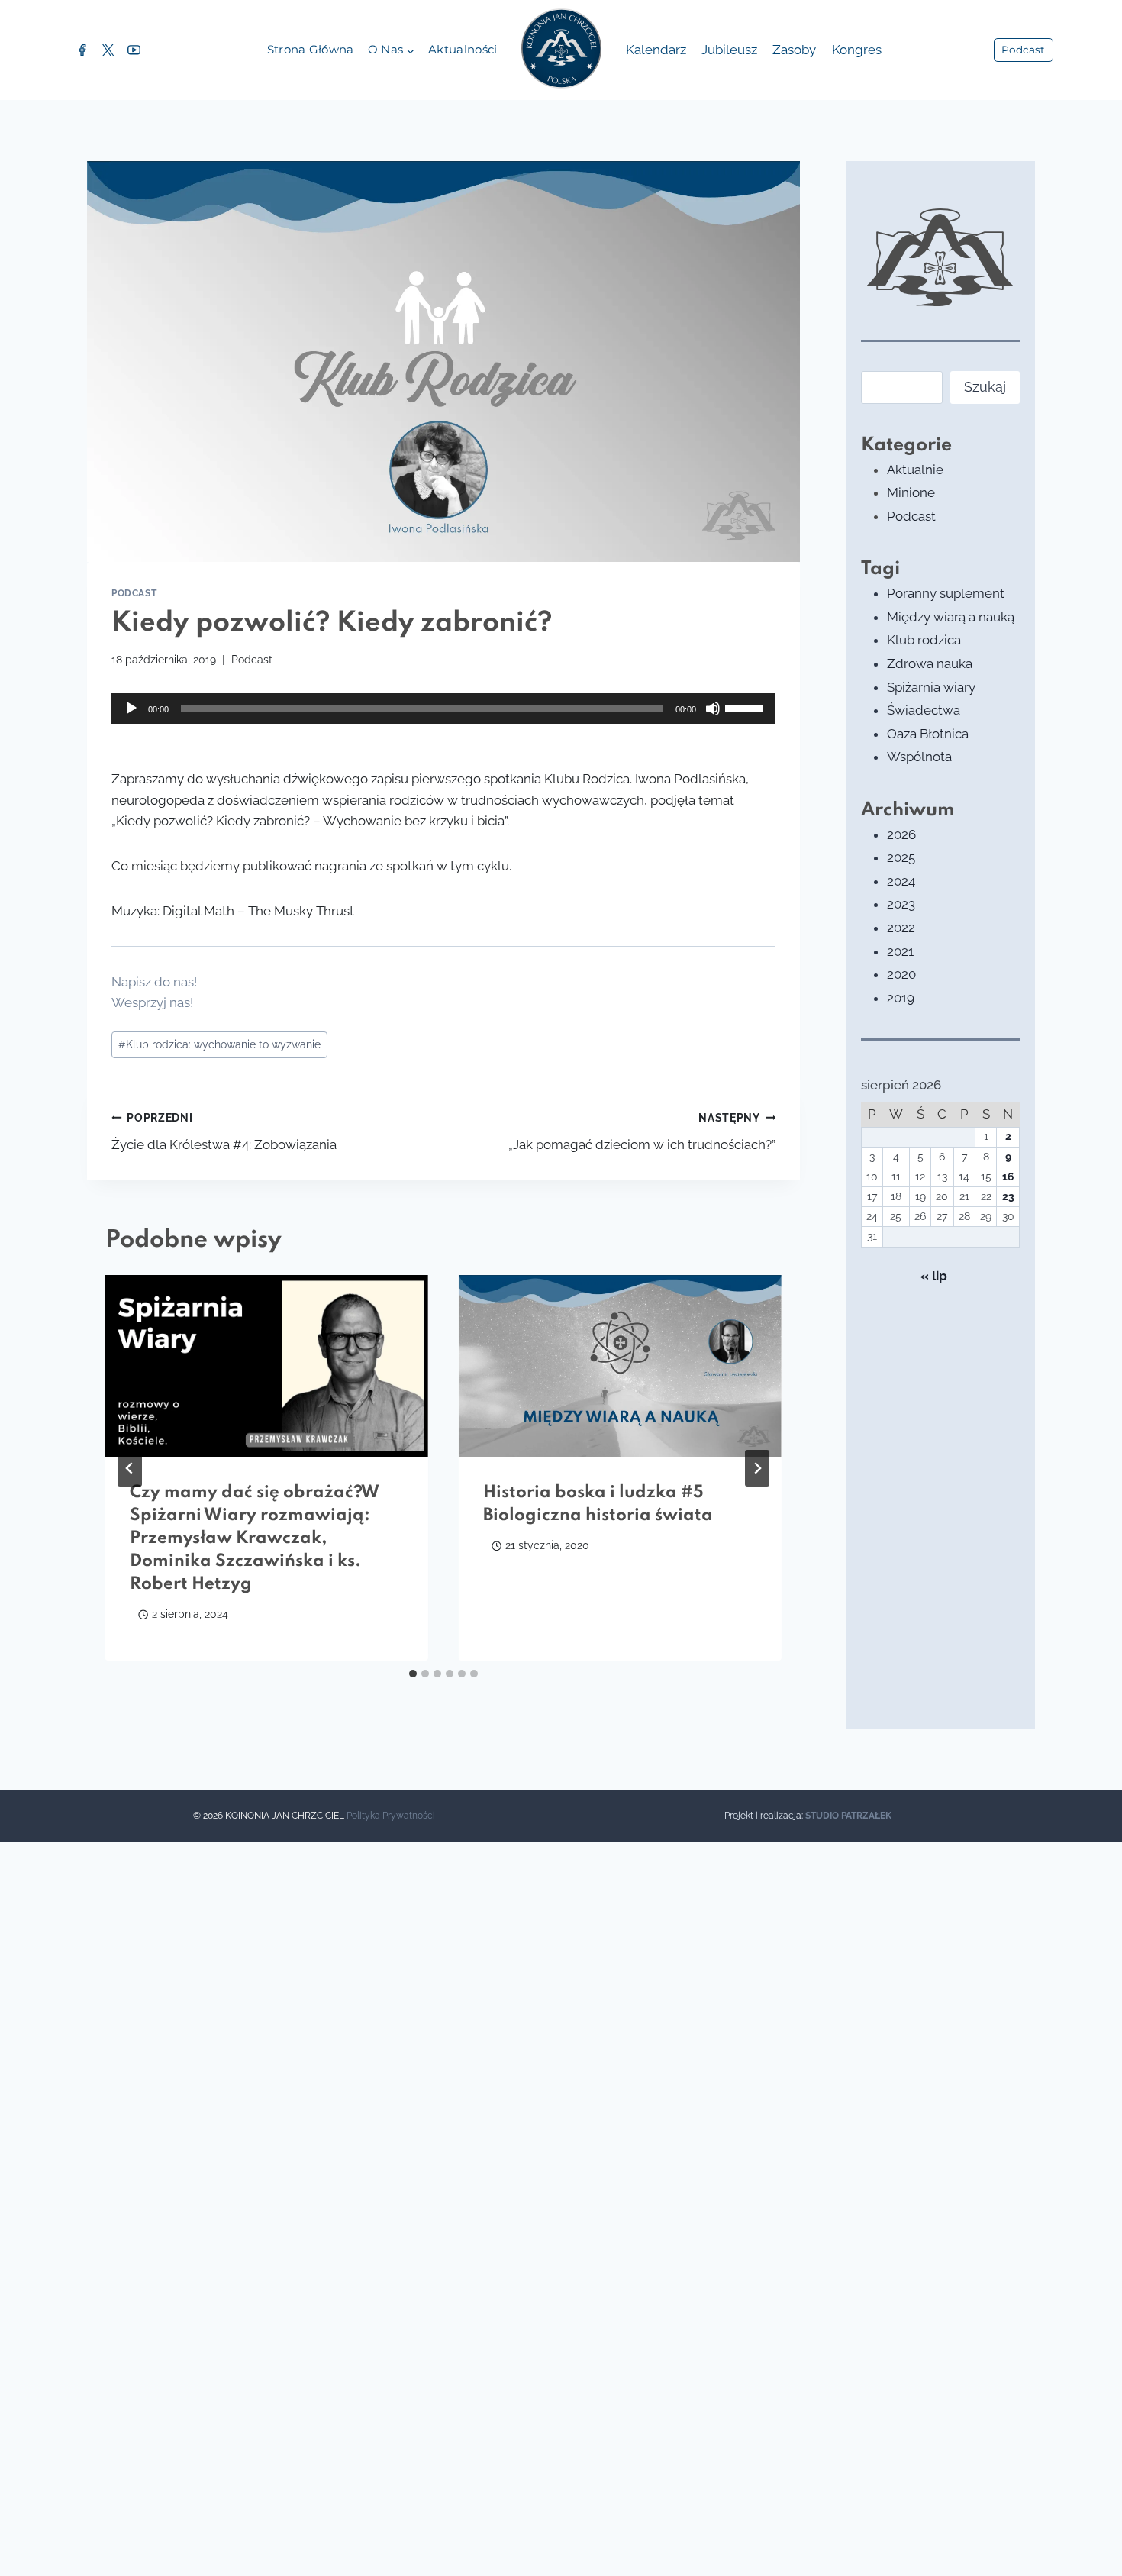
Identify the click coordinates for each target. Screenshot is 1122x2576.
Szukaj (985, 387)
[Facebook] (82, 50)
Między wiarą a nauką (951, 617)
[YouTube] (134, 50)
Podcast (1023, 50)
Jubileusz (729, 50)
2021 (900, 951)
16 (1008, 1177)
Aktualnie (915, 470)
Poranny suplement (946, 593)
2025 (901, 857)
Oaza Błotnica (928, 734)
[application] (443, 709)
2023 (901, 904)
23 (1008, 1196)
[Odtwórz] (131, 709)
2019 (901, 998)
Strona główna (311, 49)
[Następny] (757, 1468)
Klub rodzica (924, 640)
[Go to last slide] (130, 1468)
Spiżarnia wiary (931, 687)
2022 (901, 928)
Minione (911, 492)
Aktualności (463, 49)
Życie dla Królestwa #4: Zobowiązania (224, 1132)
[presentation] (267, 1366)
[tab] (413, 1674)
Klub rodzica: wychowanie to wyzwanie (219, 1044)
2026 (901, 834)
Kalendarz (656, 50)
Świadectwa (924, 710)
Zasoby (794, 50)
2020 (901, 974)
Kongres (857, 50)
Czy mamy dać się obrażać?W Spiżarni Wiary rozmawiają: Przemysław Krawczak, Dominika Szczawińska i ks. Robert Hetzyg (255, 1538)
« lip (934, 1276)
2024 (901, 881)
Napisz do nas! (154, 982)
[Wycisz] (713, 709)
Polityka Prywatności (391, 1816)
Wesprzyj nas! (152, 1002)
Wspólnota (919, 757)
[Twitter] (108, 50)
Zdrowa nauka (930, 663)
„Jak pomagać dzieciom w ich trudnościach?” (642, 1132)
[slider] (746, 707)
